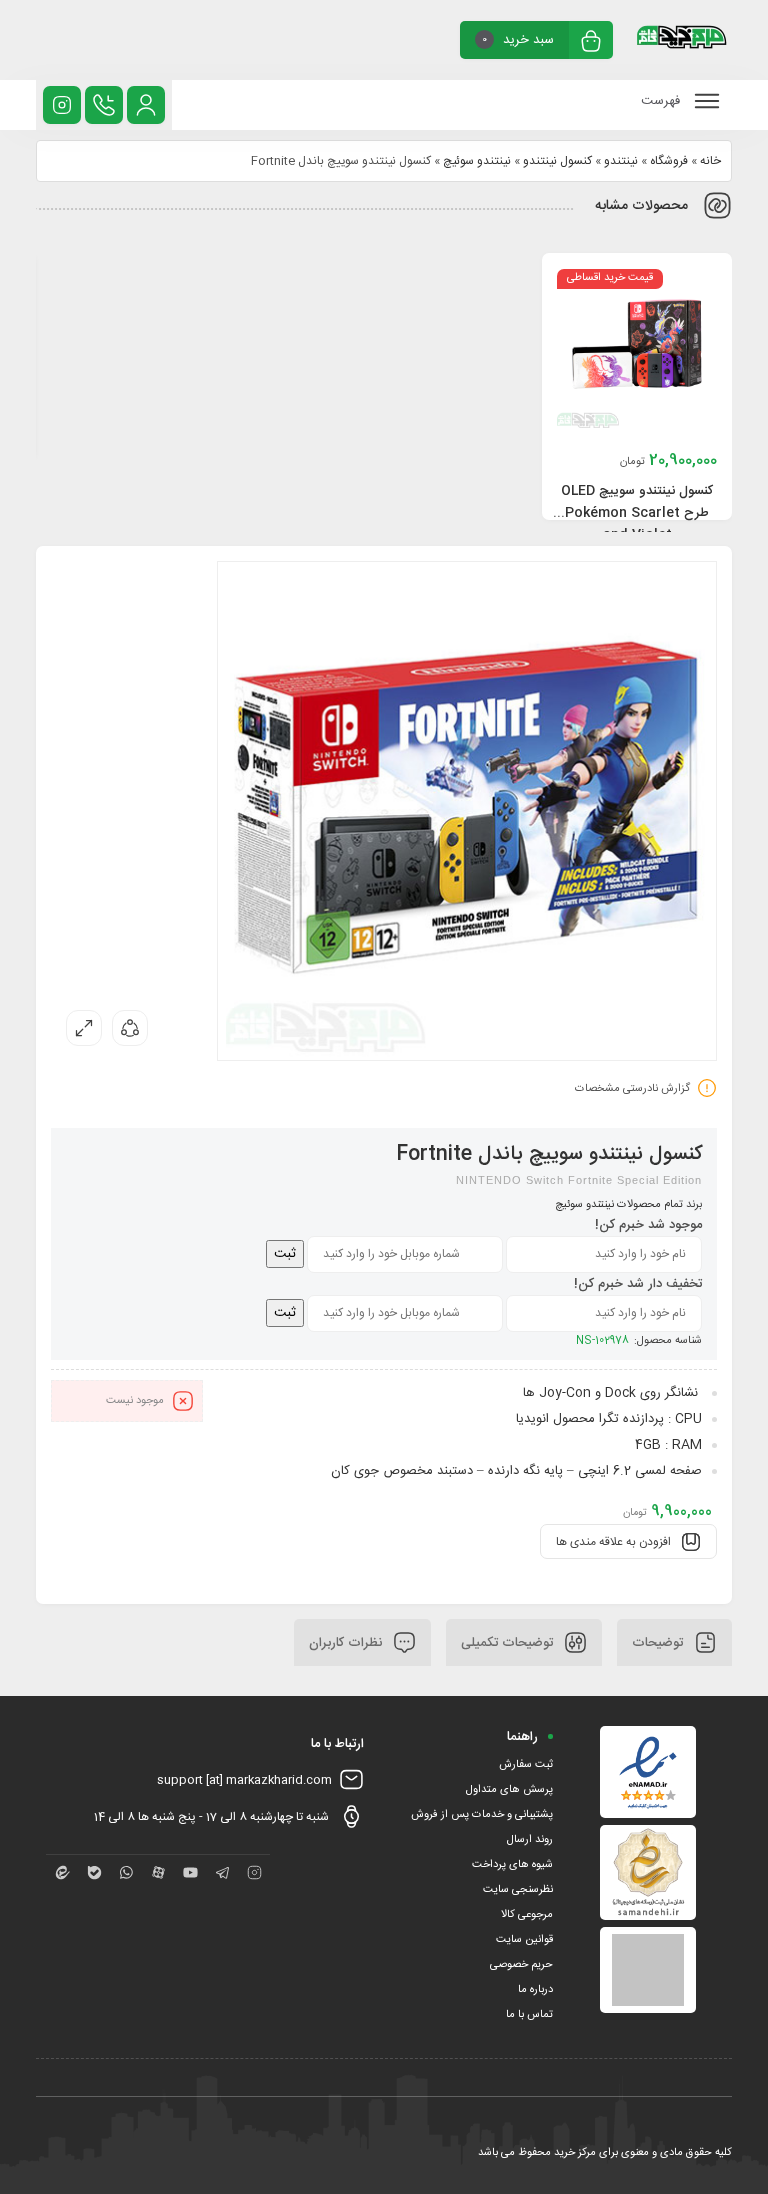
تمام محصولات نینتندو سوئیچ (619, 1205)
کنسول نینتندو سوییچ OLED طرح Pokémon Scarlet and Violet (637, 513)
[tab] (674, 1642)
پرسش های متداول (509, 1790)
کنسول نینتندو (557, 161)
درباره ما (535, 1990)
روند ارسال (530, 1840)
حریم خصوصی (521, 1965)
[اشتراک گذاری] (130, 1028)
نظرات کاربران (347, 1642)
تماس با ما (529, 2015)
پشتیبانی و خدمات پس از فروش (482, 1815)
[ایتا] (62, 1872)
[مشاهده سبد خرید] (591, 42)
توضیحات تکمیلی (509, 1642)
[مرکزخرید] (682, 40)
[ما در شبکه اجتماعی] (62, 105)
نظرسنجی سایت (518, 1890)
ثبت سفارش (526, 1765)
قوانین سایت (524, 1940)
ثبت (285, 1254)
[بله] (94, 1872)
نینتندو (621, 161)
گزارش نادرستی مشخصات (632, 1089)
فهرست (662, 101)
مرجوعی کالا (527, 1915)
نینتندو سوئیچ (477, 161)
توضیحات (659, 1642)
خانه (710, 161)
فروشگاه (669, 161)
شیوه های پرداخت (512, 1865)
